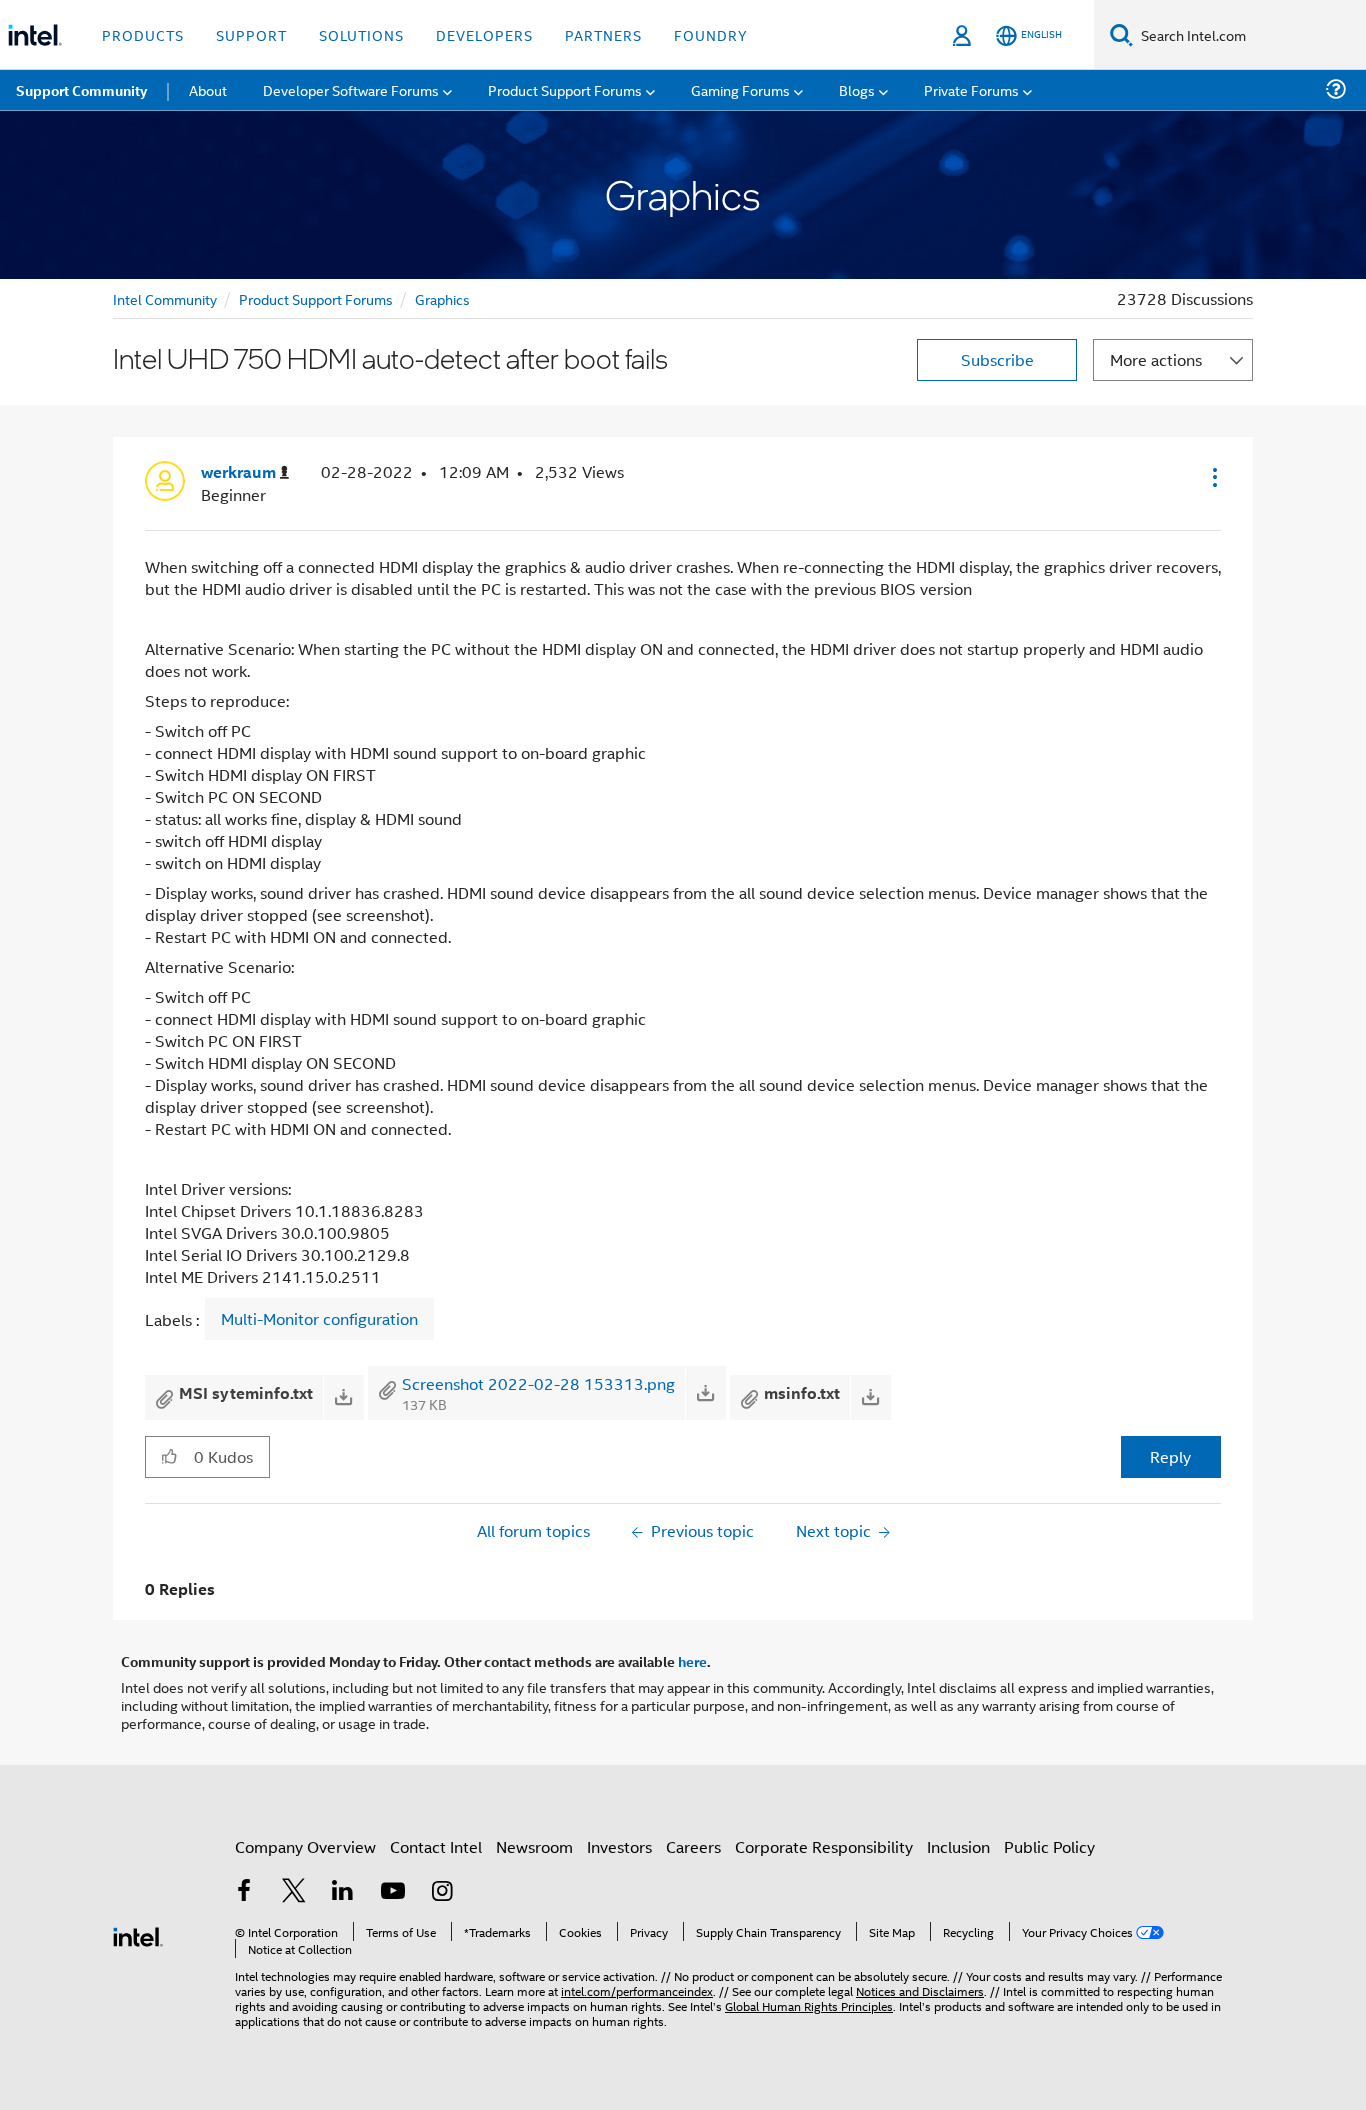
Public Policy (1049, 1846)
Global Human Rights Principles (809, 2005)
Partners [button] (603, 34)
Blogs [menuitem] (857, 89)
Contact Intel (436, 1846)
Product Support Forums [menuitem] (565, 89)
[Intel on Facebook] (244, 1892)
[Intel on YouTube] (393, 1892)
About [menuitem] (208, 89)
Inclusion (958, 1846)
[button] (1213, 477)
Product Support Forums (316, 298)
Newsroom (534, 1846)
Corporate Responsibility (824, 1846)
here (692, 1661)
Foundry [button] (711, 34)
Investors (619, 1846)
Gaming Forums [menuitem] (740, 89)
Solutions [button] (361, 34)
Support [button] (251, 34)
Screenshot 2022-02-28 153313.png (538, 1383)
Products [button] (143, 34)
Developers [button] (484, 34)
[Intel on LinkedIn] (343, 1892)
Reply (1170, 1456)
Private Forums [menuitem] (971, 89)
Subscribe (997, 359)
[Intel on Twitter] (294, 1892)
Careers (693, 1846)
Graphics (442, 298)
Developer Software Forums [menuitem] (351, 89)
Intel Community (165, 298)
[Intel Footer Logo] (138, 1934)
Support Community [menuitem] (81, 90)
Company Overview (305, 1846)
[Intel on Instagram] (442, 1892)
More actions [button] (1156, 359)
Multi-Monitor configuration (319, 1319)
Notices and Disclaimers (920, 1990)
